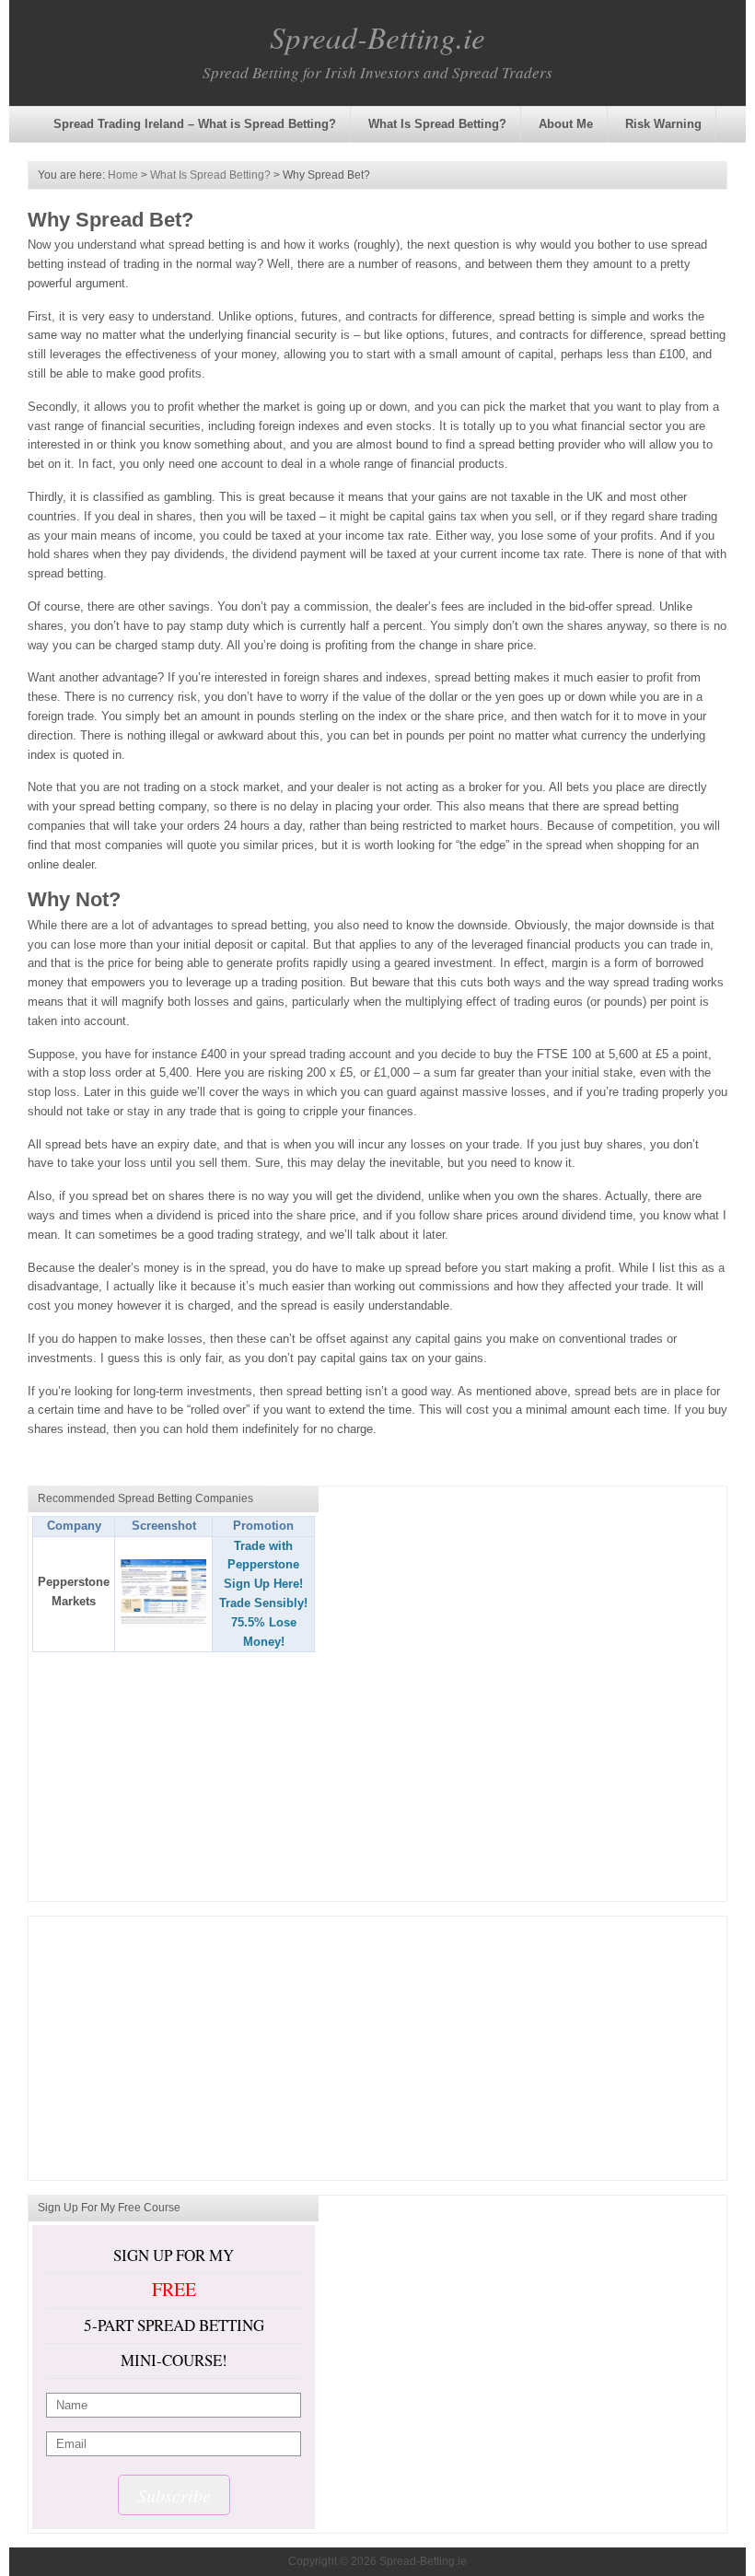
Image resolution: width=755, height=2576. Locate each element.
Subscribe (174, 2495)
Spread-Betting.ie (377, 37)
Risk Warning (663, 124)
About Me (566, 124)
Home (123, 175)
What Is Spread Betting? (437, 124)
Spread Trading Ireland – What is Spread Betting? (195, 124)
